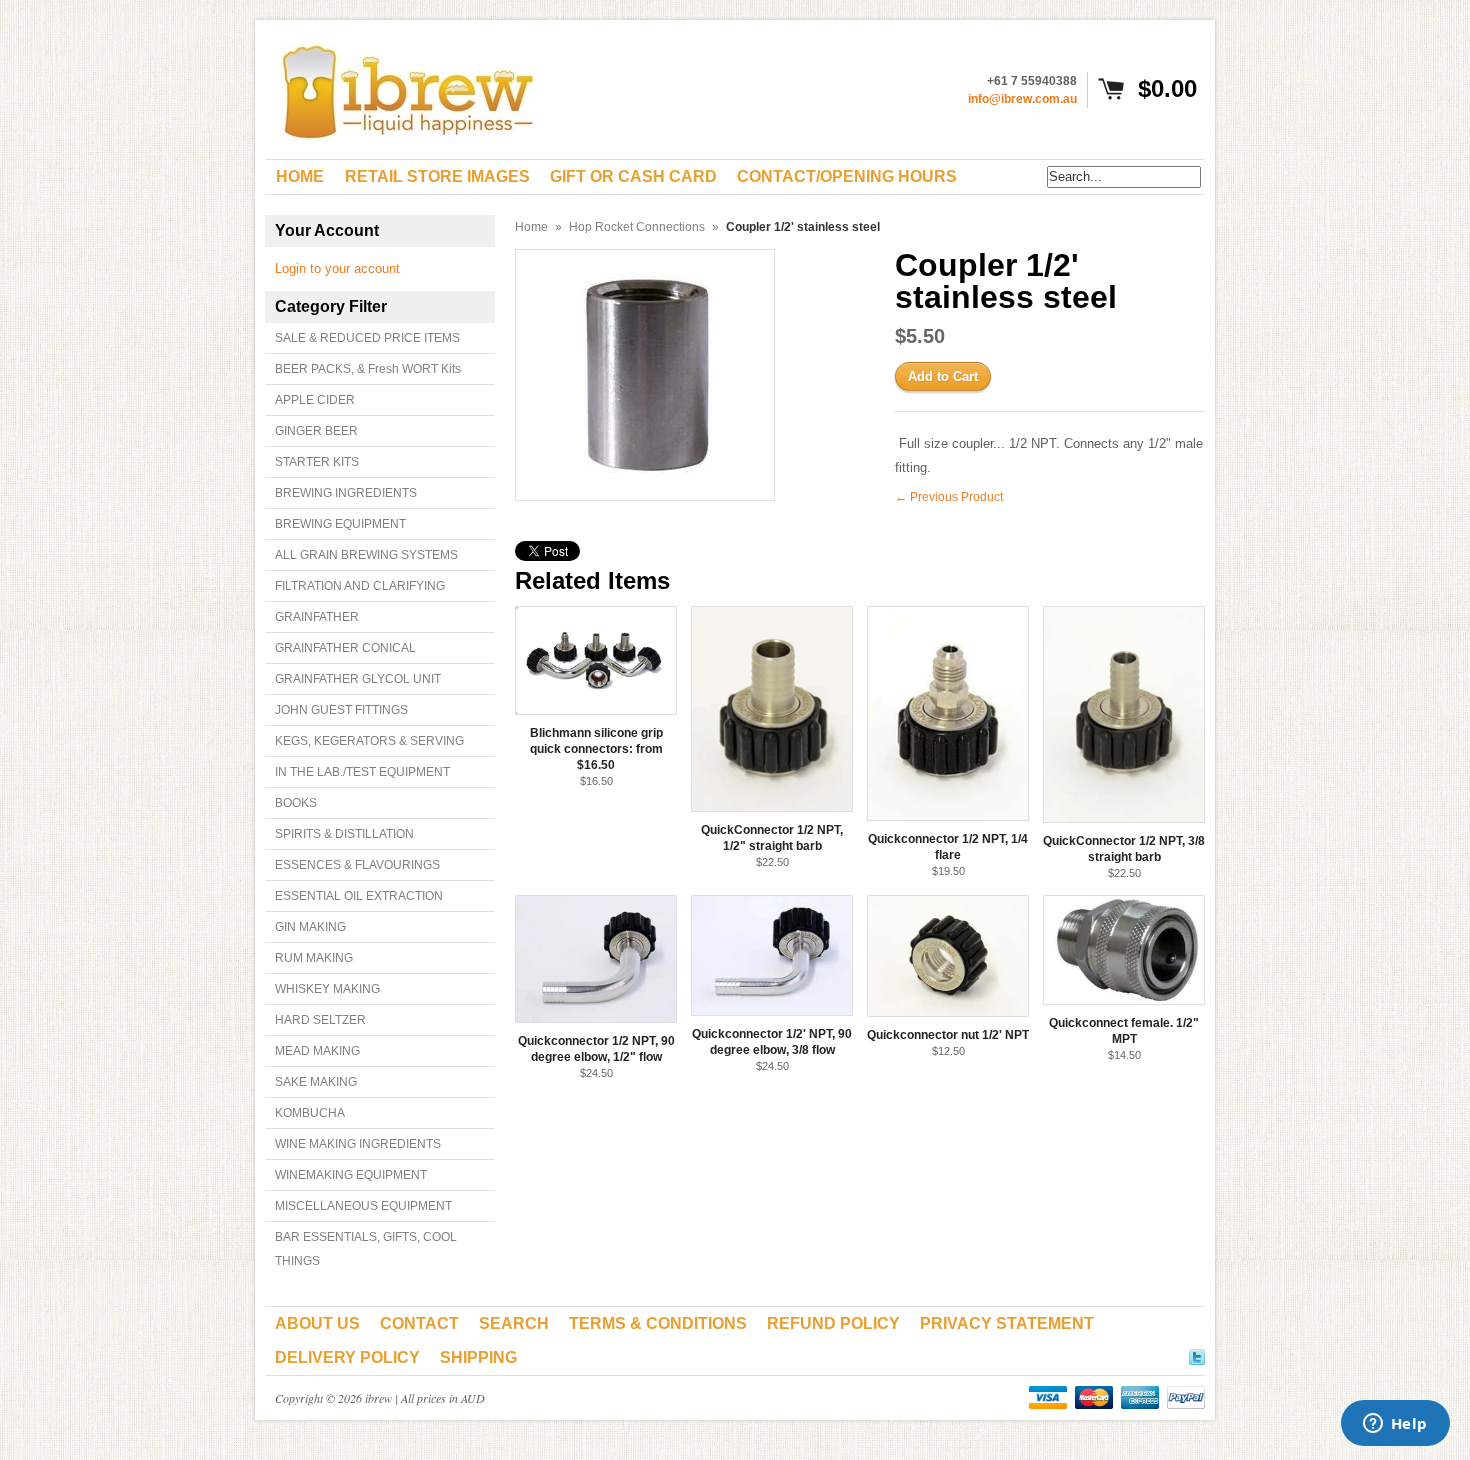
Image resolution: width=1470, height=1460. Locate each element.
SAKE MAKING (316, 1082)
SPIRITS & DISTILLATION (344, 834)
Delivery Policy (347, 1357)
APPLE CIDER (315, 400)
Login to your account (337, 268)
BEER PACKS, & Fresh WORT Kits (368, 369)
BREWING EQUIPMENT (340, 524)
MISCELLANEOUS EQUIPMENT (363, 1206)
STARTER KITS (317, 462)
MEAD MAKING (317, 1051)
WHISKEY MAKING (327, 989)
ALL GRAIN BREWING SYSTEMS (366, 555)
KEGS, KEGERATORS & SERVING (369, 741)
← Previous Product (949, 497)
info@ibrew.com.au (1022, 99)
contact (419, 1323)
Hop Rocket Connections (637, 227)
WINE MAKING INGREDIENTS (358, 1144)
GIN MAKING (310, 927)
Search (514, 1323)
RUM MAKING (314, 958)
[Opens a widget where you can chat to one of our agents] (1395, 1425)
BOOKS (296, 803)
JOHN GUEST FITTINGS (341, 710)
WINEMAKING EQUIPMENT (351, 1175)
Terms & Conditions (658, 1323)
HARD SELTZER (320, 1020)
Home (531, 227)
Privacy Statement (1007, 1323)
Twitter (1197, 1354)
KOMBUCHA (310, 1113)
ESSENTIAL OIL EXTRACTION (359, 896)
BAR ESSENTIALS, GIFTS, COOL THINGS (366, 1249)
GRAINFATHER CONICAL (345, 648)
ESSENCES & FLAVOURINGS (357, 865)
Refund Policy (833, 1323)
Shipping (478, 1357)
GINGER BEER (316, 431)
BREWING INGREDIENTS (346, 493)
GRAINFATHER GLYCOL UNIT (358, 679)
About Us (317, 1323)
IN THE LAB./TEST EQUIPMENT (362, 772)
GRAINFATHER (317, 617)
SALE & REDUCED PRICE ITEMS (367, 338)
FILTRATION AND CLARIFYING (360, 586)
